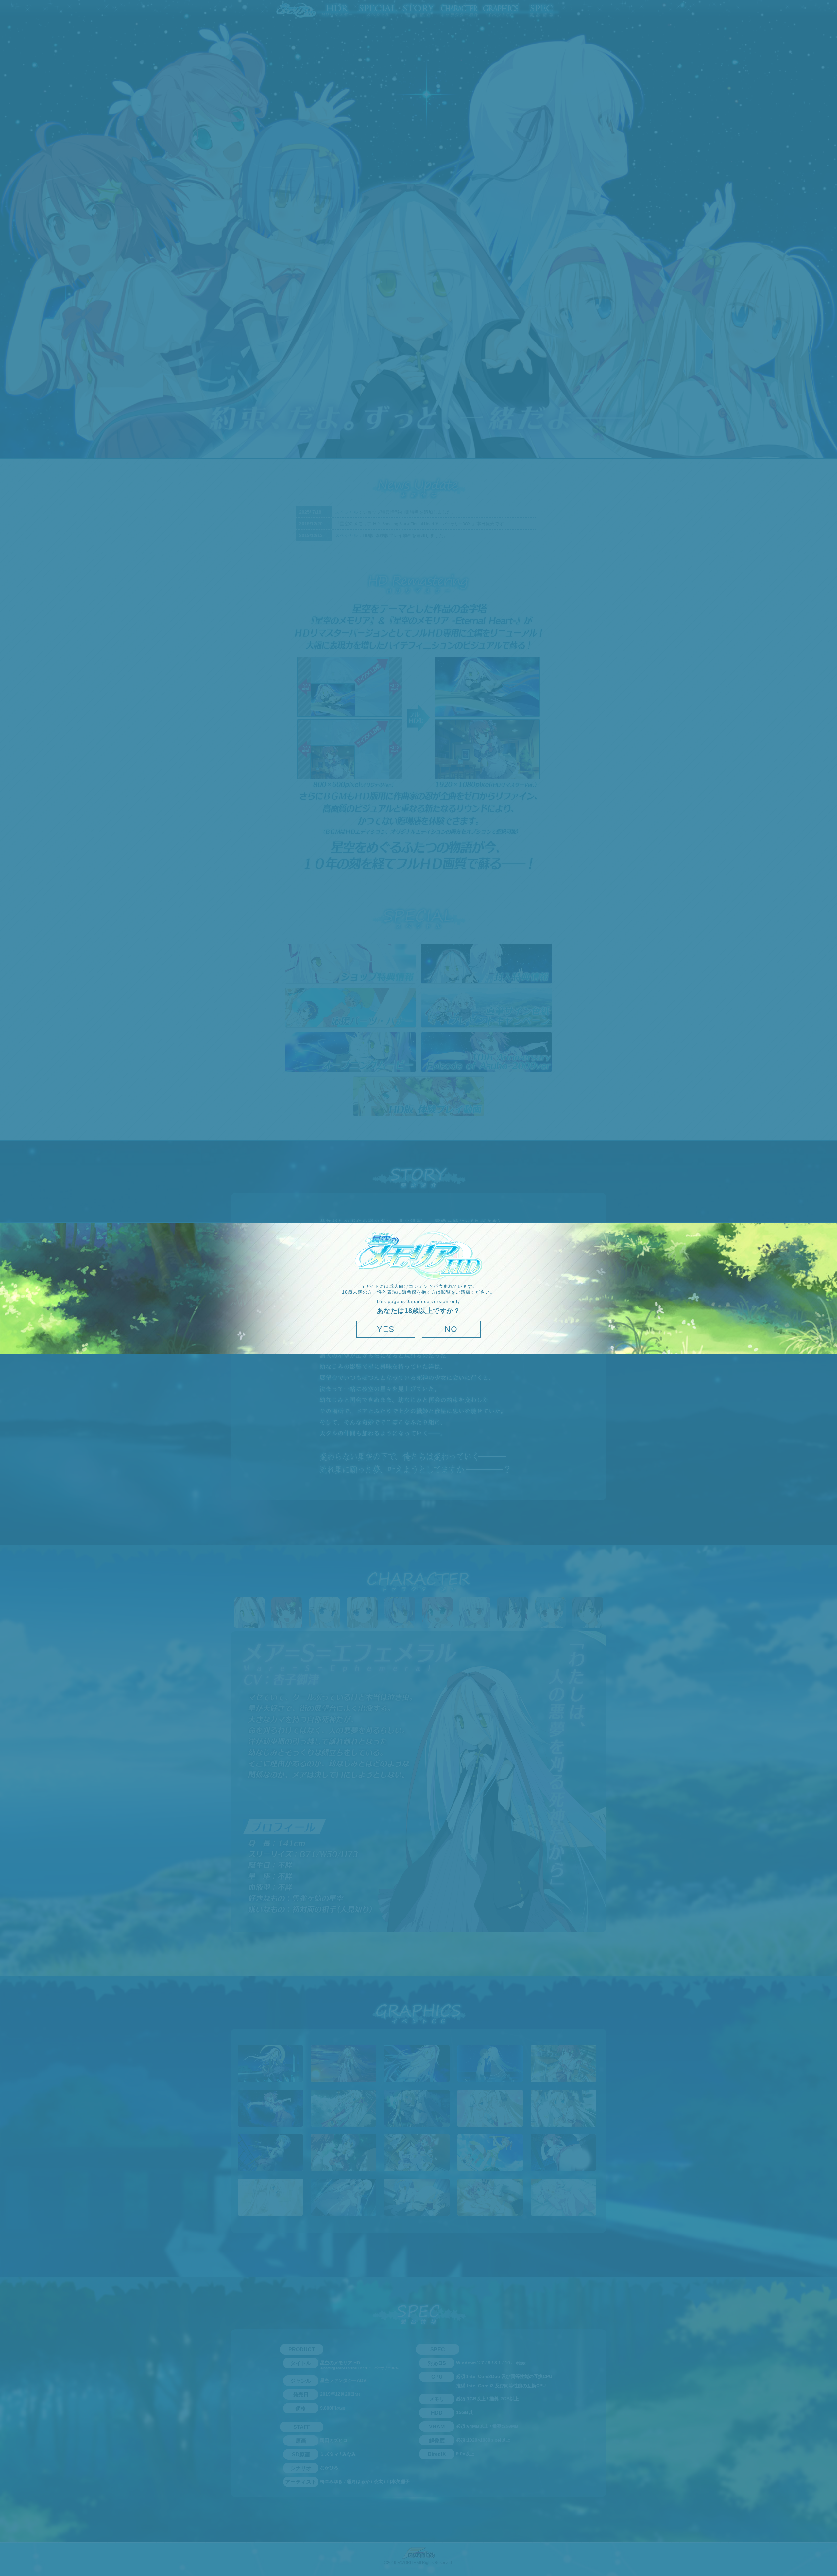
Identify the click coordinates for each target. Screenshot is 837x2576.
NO (451, 1329)
